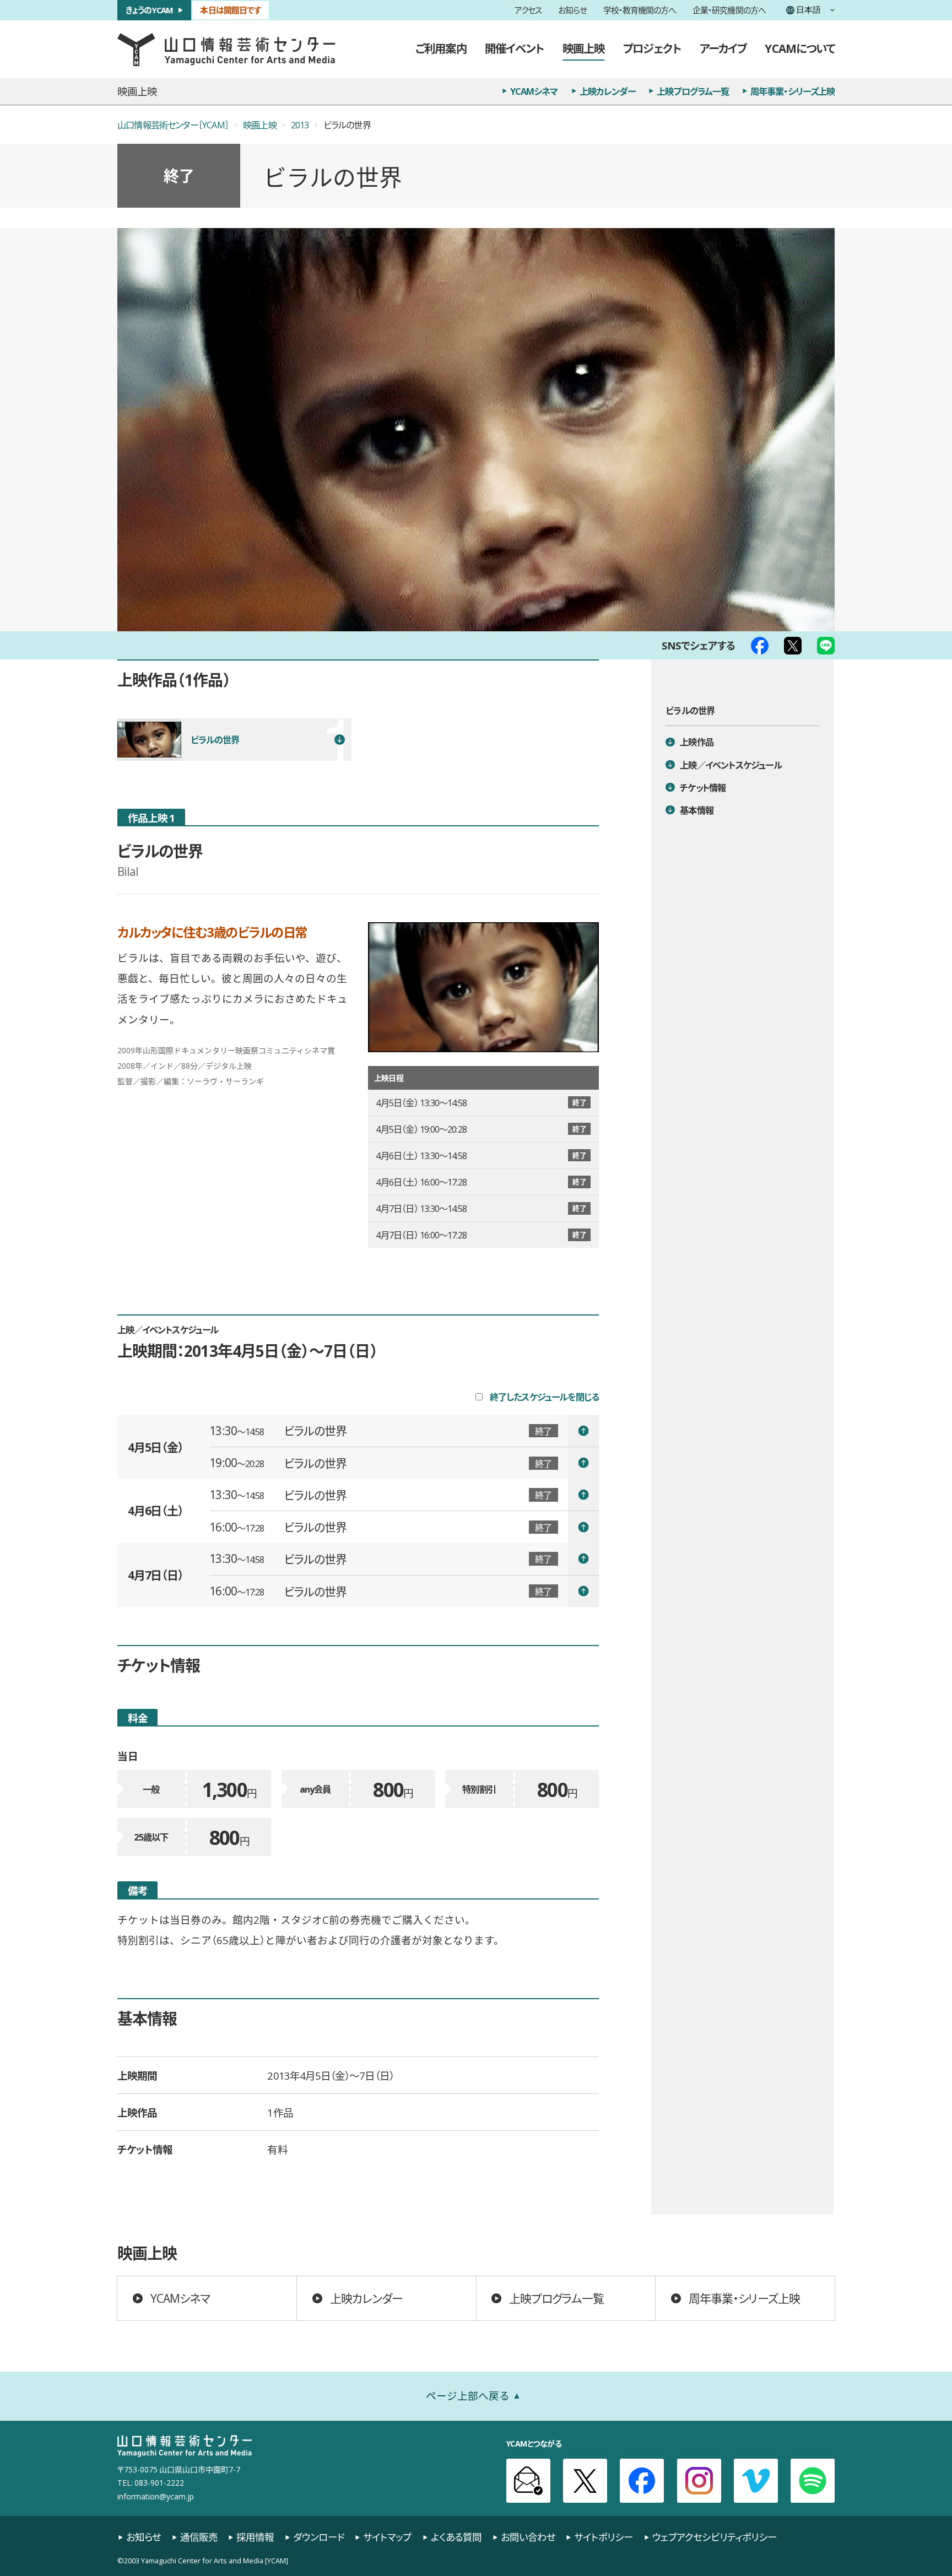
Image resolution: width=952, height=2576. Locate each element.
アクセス (528, 10)
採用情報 (255, 2537)
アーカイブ (723, 48)
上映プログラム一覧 (693, 91)
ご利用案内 (441, 48)
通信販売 (199, 2537)
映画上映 (583, 48)
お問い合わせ (528, 2537)
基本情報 (697, 810)
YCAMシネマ (534, 91)
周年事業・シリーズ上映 (793, 91)
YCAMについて (800, 48)
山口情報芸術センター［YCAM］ (173, 125)
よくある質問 (456, 2537)
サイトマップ (387, 2537)
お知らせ (572, 10)
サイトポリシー (604, 2537)
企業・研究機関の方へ (729, 10)
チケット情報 (703, 787)
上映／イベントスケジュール (731, 765)
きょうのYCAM (150, 10)
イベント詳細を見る (404, 1431)
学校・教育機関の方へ (640, 10)
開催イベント (514, 48)
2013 (300, 125)
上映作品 (697, 742)
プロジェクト (652, 48)
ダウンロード (319, 2537)
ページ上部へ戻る (468, 2395)
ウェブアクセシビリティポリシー (715, 2537)
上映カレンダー (608, 91)
